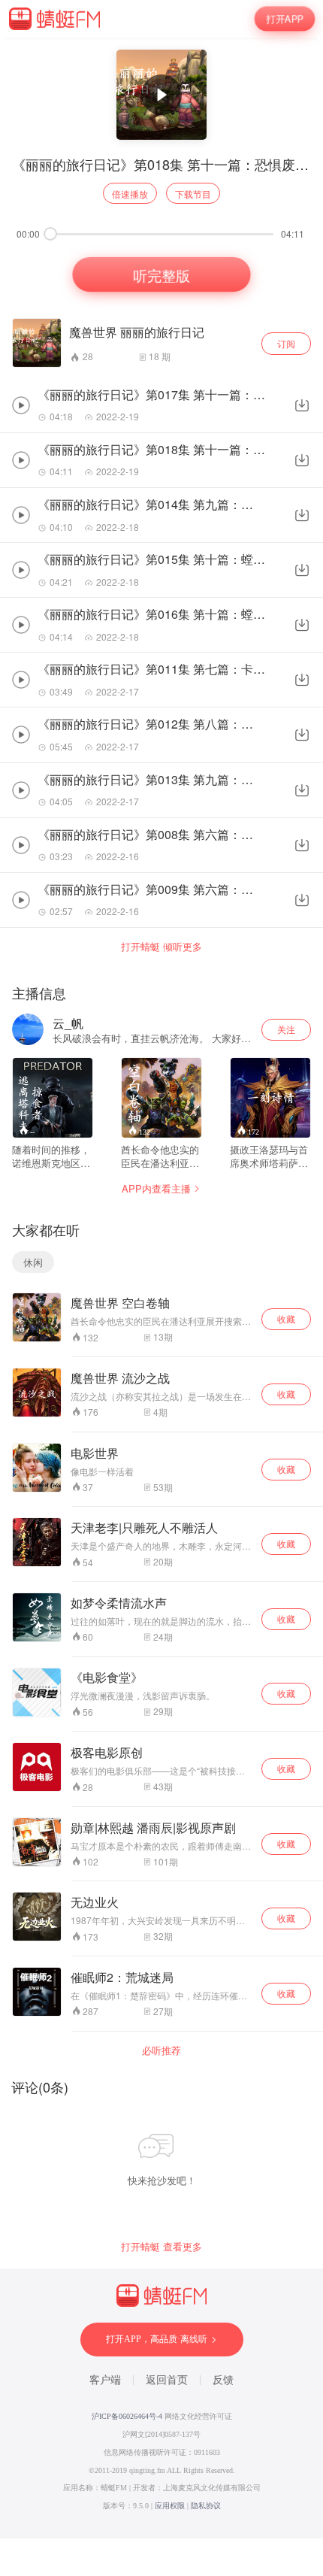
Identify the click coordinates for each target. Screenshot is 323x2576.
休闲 (33, 1262)
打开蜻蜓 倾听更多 (161, 947)
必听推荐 (161, 2050)
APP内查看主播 (156, 1188)
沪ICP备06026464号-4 (127, 2416)
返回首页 (167, 2380)
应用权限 (170, 2506)
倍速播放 (130, 194)
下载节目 (193, 194)
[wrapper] (161, 1288)
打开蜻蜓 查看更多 (161, 2247)
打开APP (285, 19)
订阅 (286, 343)
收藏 (286, 1318)
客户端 (105, 2380)
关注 (286, 1029)
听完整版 (162, 274)
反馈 (223, 2380)
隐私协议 (206, 2506)
